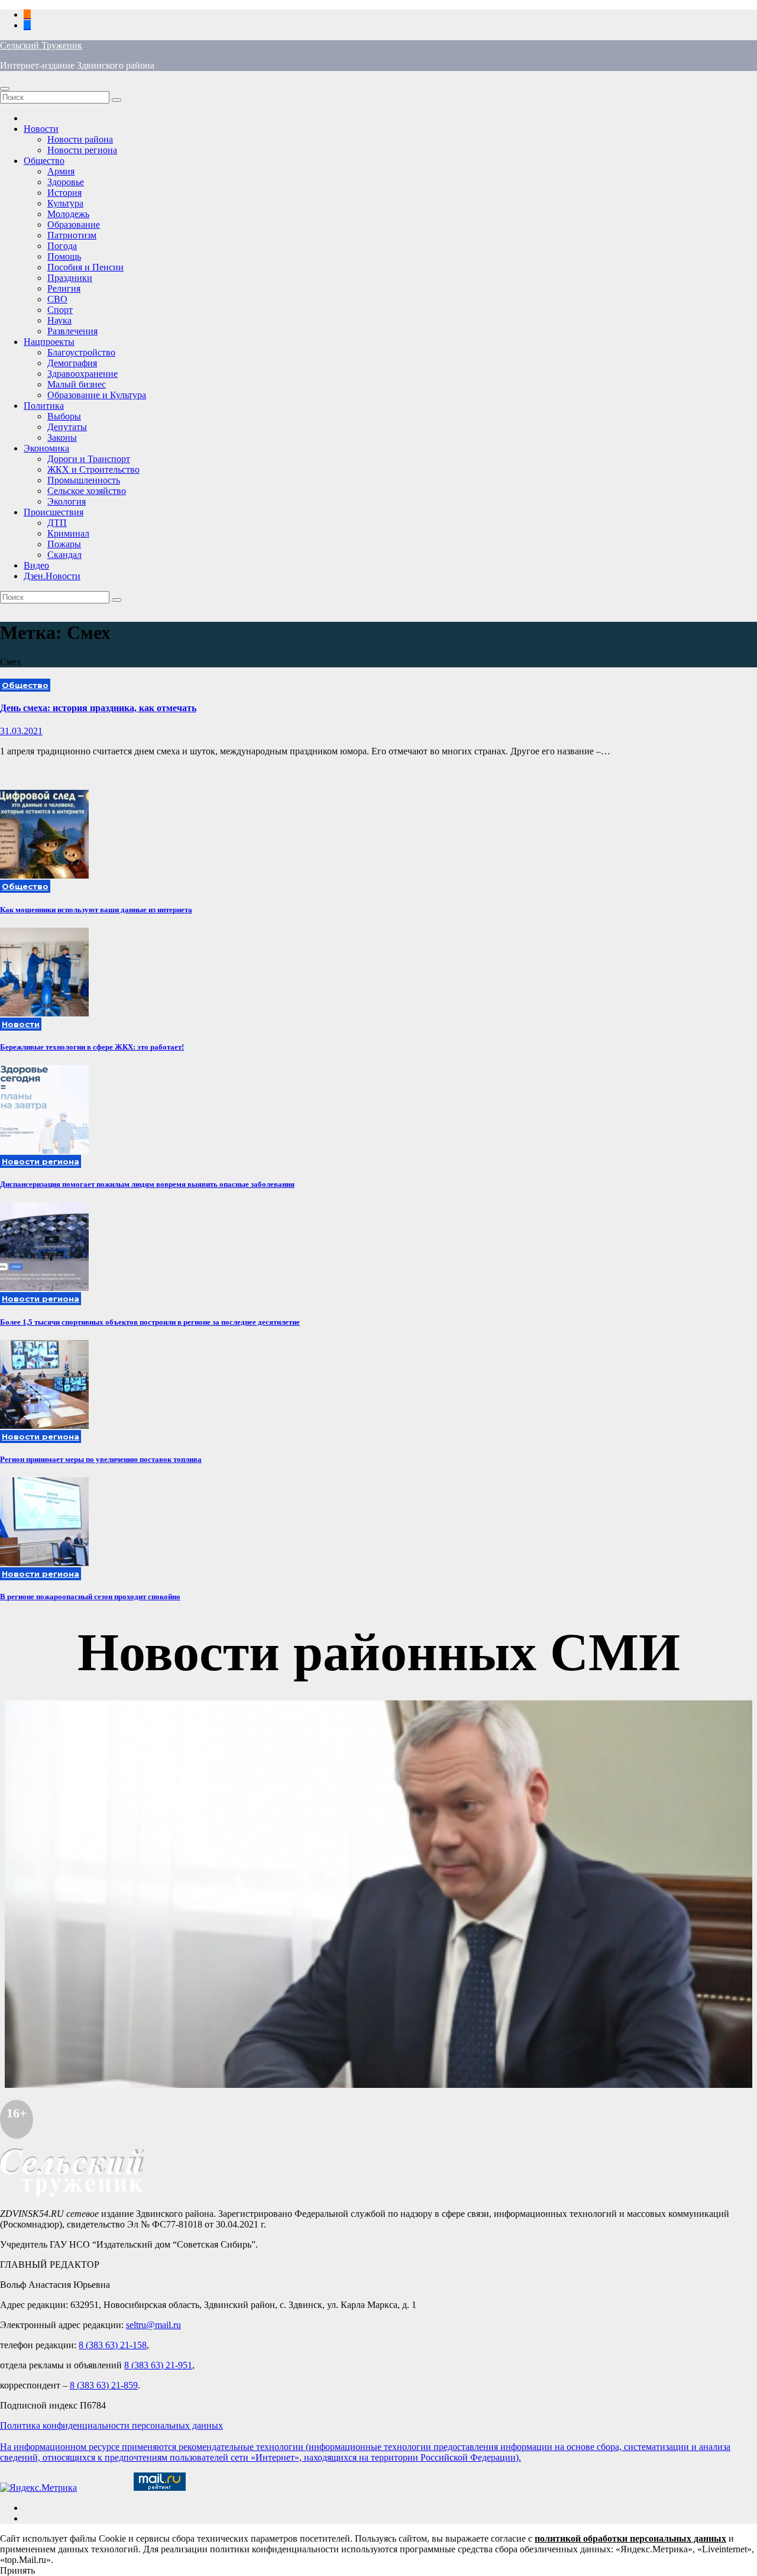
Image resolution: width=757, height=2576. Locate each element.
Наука (59, 320)
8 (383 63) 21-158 (113, 2345)
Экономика (46, 448)
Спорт (60, 310)
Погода (62, 246)
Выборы (64, 416)
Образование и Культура (97, 395)
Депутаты (67, 427)
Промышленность (84, 480)
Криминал (68, 533)
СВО (57, 299)
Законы (62, 438)
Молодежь (68, 214)
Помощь (64, 256)
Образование (74, 225)
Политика (44, 406)
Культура (65, 203)
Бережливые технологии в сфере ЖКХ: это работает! (92, 1047)
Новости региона (82, 150)
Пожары (64, 544)
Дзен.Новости (52, 576)
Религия (64, 288)
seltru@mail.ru (153, 2325)
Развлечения (72, 331)
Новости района (80, 139)
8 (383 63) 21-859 (104, 2385)
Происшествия (54, 512)
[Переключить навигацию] (5, 89)
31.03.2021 (21, 731)
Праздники (70, 278)
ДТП (57, 523)
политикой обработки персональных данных (630, 2538)
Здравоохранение (83, 374)
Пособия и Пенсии (85, 267)
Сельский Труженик (41, 45)
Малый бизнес (77, 384)
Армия (61, 171)
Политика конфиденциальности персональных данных (111, 2425)
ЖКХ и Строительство (93, 469)
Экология (67, 501)
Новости (41, 129)
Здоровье (66, 182)
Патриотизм (72, 235)
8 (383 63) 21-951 (158, 2365)
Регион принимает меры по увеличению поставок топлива (101, 1459)
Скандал (64, 555)
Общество (44, 161)
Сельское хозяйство (87, 491)
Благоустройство (81, 352)
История (64, 193)
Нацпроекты (49, 342)
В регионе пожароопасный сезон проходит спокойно (90, 1597)
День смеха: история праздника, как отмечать (98, 708)
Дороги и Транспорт (89, 459)
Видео (36, 565)
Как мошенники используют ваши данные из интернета (96, 910)
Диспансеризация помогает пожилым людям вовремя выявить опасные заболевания (147, 1184)
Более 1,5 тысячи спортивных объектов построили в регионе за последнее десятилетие (150, 1322)
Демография (72, 363)
